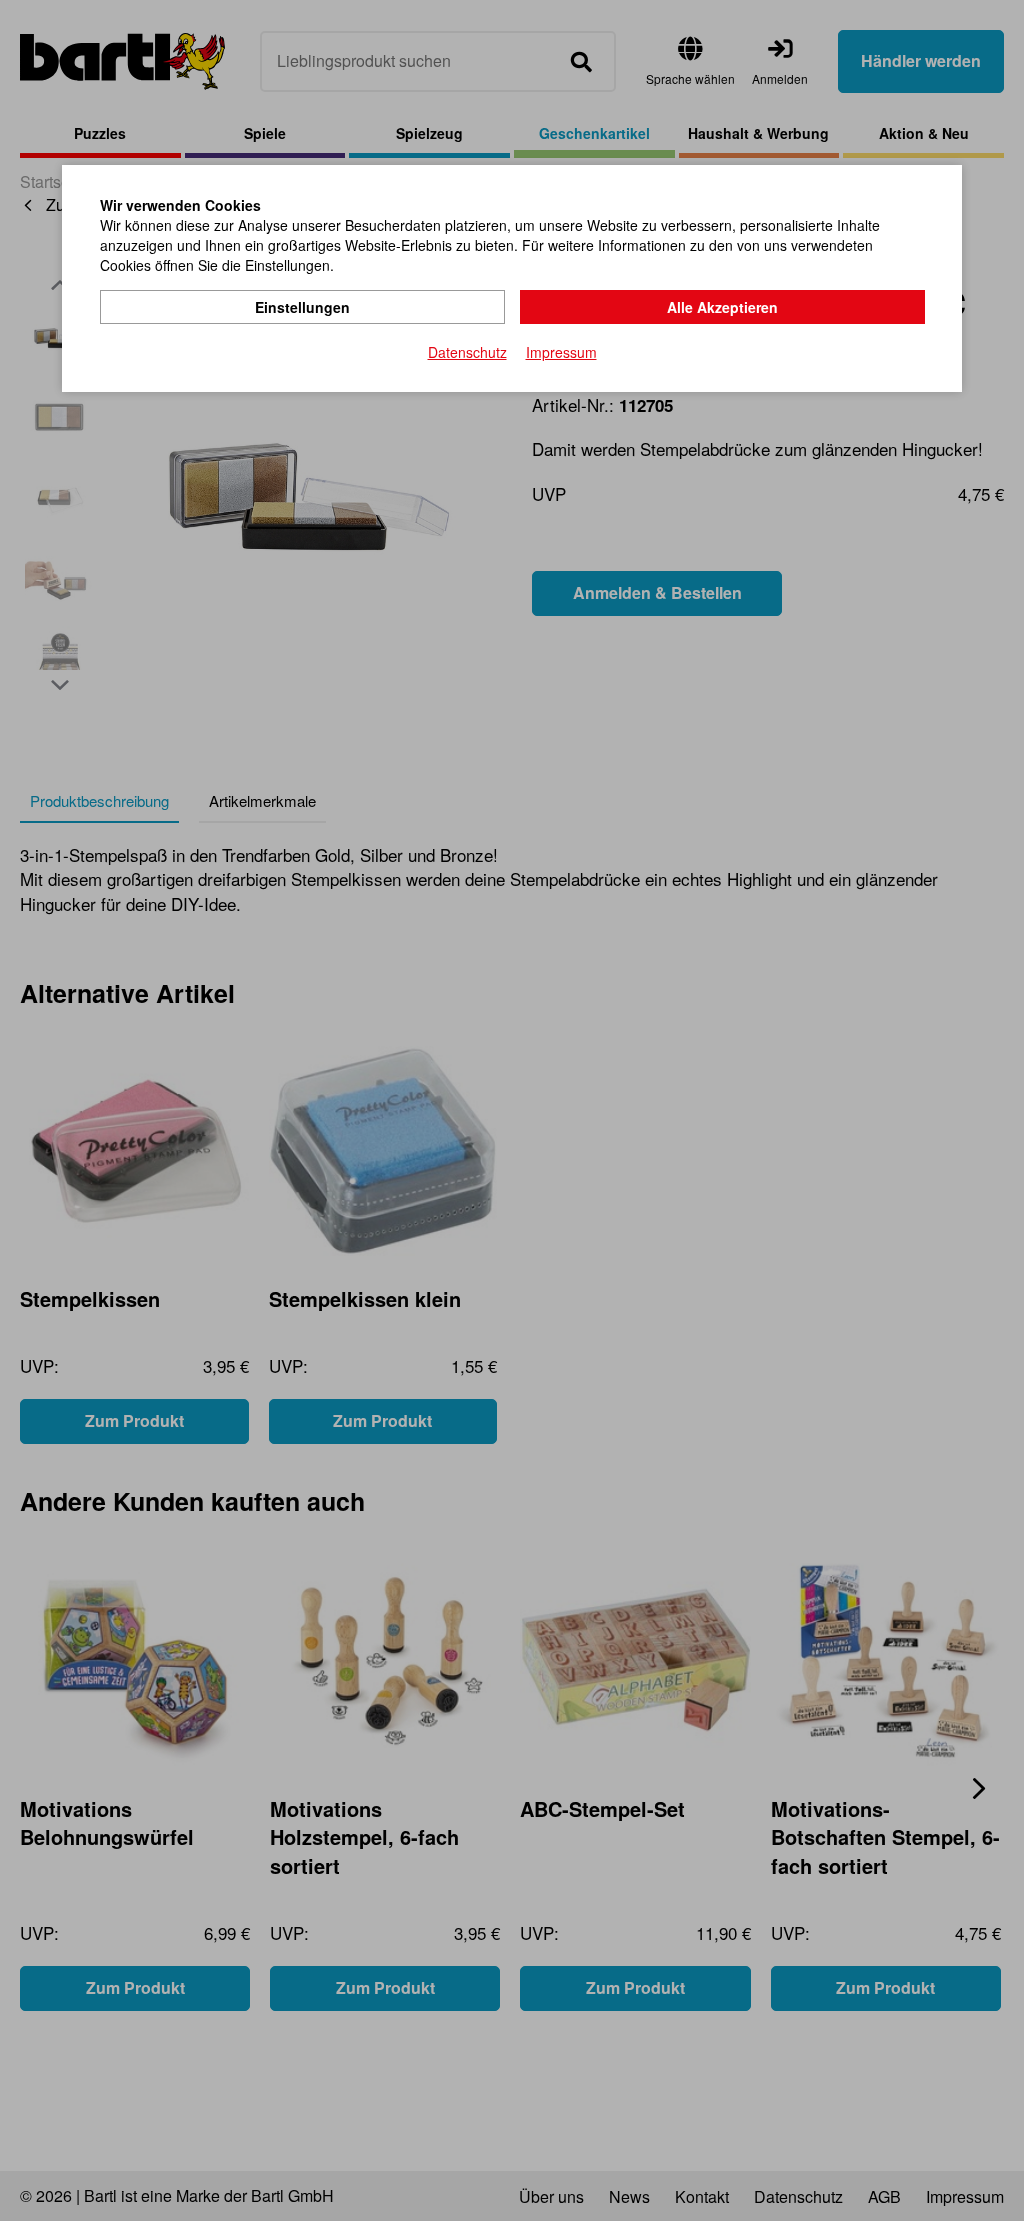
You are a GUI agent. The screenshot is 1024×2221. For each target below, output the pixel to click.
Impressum (561, 352)
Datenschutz (467, 352)
